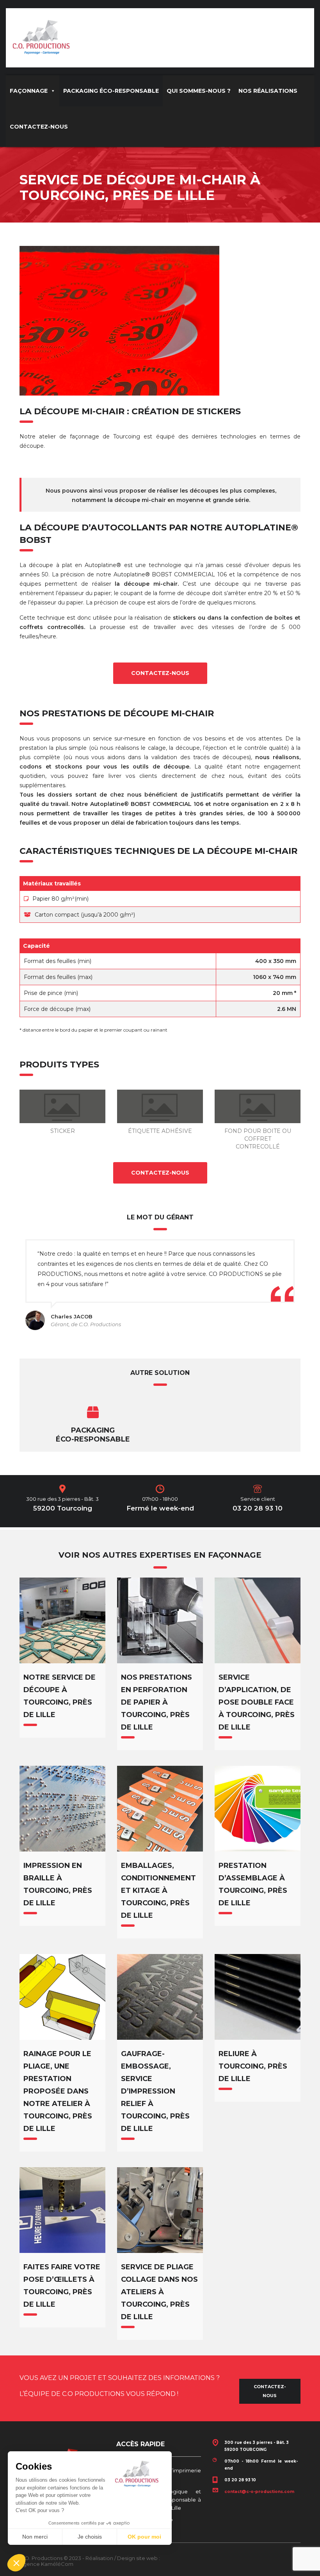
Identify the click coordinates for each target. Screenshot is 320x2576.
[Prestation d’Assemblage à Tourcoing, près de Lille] (258, 1809)
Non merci (35, 2537)
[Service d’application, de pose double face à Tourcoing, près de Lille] (258, 1620)
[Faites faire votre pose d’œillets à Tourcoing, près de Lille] (62, 2210)
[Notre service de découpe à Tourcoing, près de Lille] (62, 1620)
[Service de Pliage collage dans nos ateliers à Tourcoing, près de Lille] (160, 2210)
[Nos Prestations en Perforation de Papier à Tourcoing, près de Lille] (160, 1620)
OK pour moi (144, 2537)
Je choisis (90, 2537)
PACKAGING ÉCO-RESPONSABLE (111, 91)
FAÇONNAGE (29, 91)
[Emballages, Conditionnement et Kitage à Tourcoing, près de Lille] (160, 1809)
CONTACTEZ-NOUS (39, 127)
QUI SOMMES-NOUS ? (199, 91)
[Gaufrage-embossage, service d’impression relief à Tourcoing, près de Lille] (160, 1997)
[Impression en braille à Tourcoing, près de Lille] (62, 1809)
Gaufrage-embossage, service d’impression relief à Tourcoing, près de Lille (155, 2091)
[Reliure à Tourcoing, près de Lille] (258, 1997)
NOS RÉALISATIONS (268, 91)
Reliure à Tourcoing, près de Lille (253, 2066)
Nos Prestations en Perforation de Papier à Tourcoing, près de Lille (156, 1702)
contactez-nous (160, 673)
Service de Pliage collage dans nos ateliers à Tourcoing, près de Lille (159, 2292)
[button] (16, 2563)
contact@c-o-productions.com (259, 2492)
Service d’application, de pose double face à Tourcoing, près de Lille (257, 1702)
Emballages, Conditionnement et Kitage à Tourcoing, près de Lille (158, 1890)
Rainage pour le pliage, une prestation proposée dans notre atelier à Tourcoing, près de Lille (58, 2091)
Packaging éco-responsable (93, 1435)
